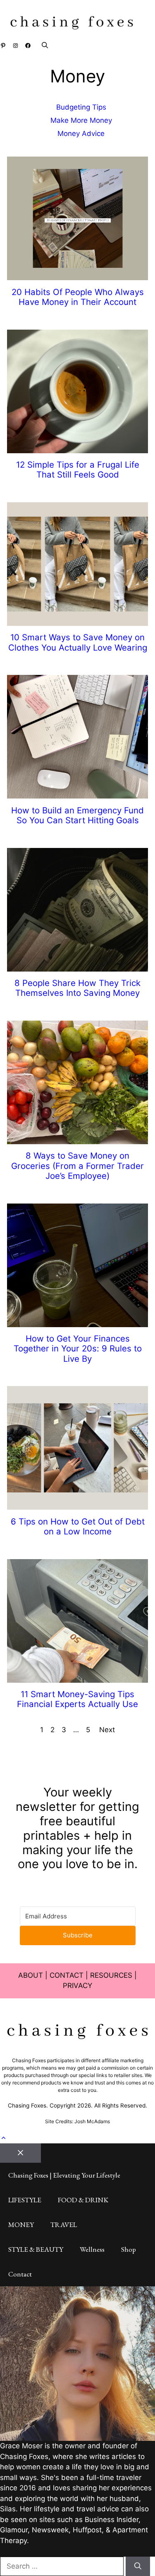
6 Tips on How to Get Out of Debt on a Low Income (78, 1526)
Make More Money (81, 120)
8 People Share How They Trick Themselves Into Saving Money (77, 988)
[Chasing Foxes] (72, 24)
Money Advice (81, 133)
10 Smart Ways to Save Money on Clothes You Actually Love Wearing (78, 642)
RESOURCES (111, 1975)
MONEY (21, 2225)
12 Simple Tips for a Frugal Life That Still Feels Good (78, 470)
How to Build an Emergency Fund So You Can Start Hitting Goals (77, 815)
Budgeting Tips (81, 107)
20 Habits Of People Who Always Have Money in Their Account (78, 297)
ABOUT (31, 1975)
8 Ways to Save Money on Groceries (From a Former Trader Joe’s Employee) (77, 1166)
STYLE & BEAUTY (36, 2249)
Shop (129, 2249)
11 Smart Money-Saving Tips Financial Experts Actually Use (77, 1699)
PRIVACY (77, 1986)
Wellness (92, 2249)
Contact (20, 2274)
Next (107, 1730)
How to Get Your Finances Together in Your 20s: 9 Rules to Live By (78, 1349)
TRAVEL (64, 2225)
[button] (41, 45)
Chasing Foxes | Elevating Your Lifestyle (64, 2175)
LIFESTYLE (25, 2200)
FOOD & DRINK (83, 2200)
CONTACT (67, 1975)
